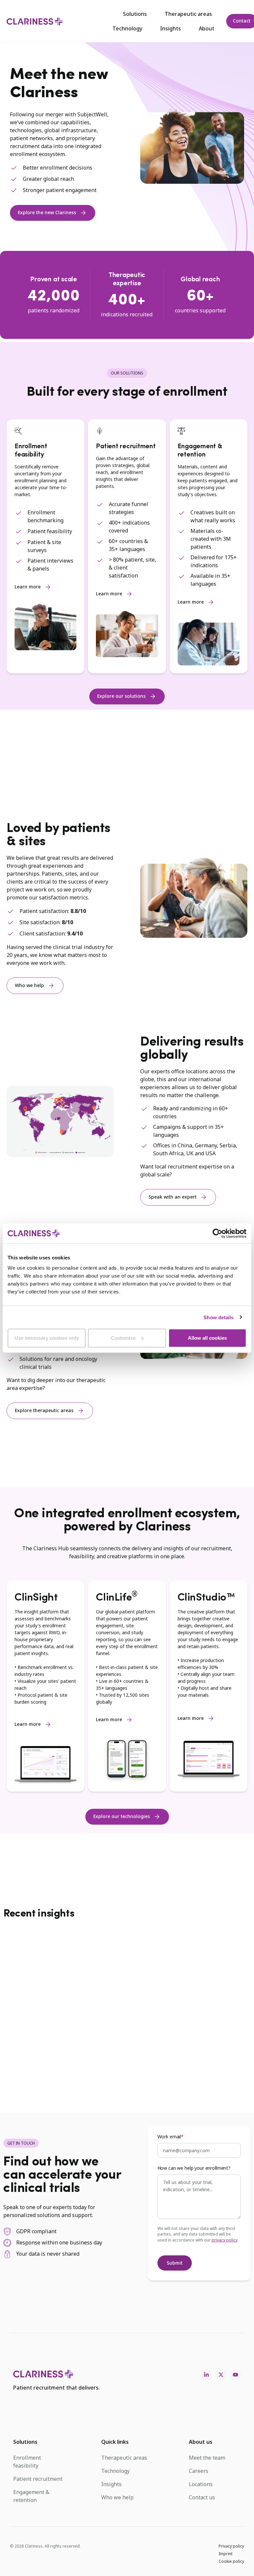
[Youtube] (235, 2375)
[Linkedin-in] (206, 2375)
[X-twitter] (221, 2375)
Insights (170, 28)
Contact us (202, 2497)
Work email (169, 2137)
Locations (201, 2484)
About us (201, 2442)
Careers (199, 2471)
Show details (218, 1317)
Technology (127, 28)
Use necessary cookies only (47, 1338)
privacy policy (225, 2240)
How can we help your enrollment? (194, 2168)
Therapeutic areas (188, 14)
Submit (175, 2263)
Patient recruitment (38, 2479)
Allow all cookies (207, 1338)
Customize (123, 1338)
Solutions (135, 14)
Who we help (117, 2497)
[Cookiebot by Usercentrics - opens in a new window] (217, 1233)
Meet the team (207, 2458)
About (207, 28)
